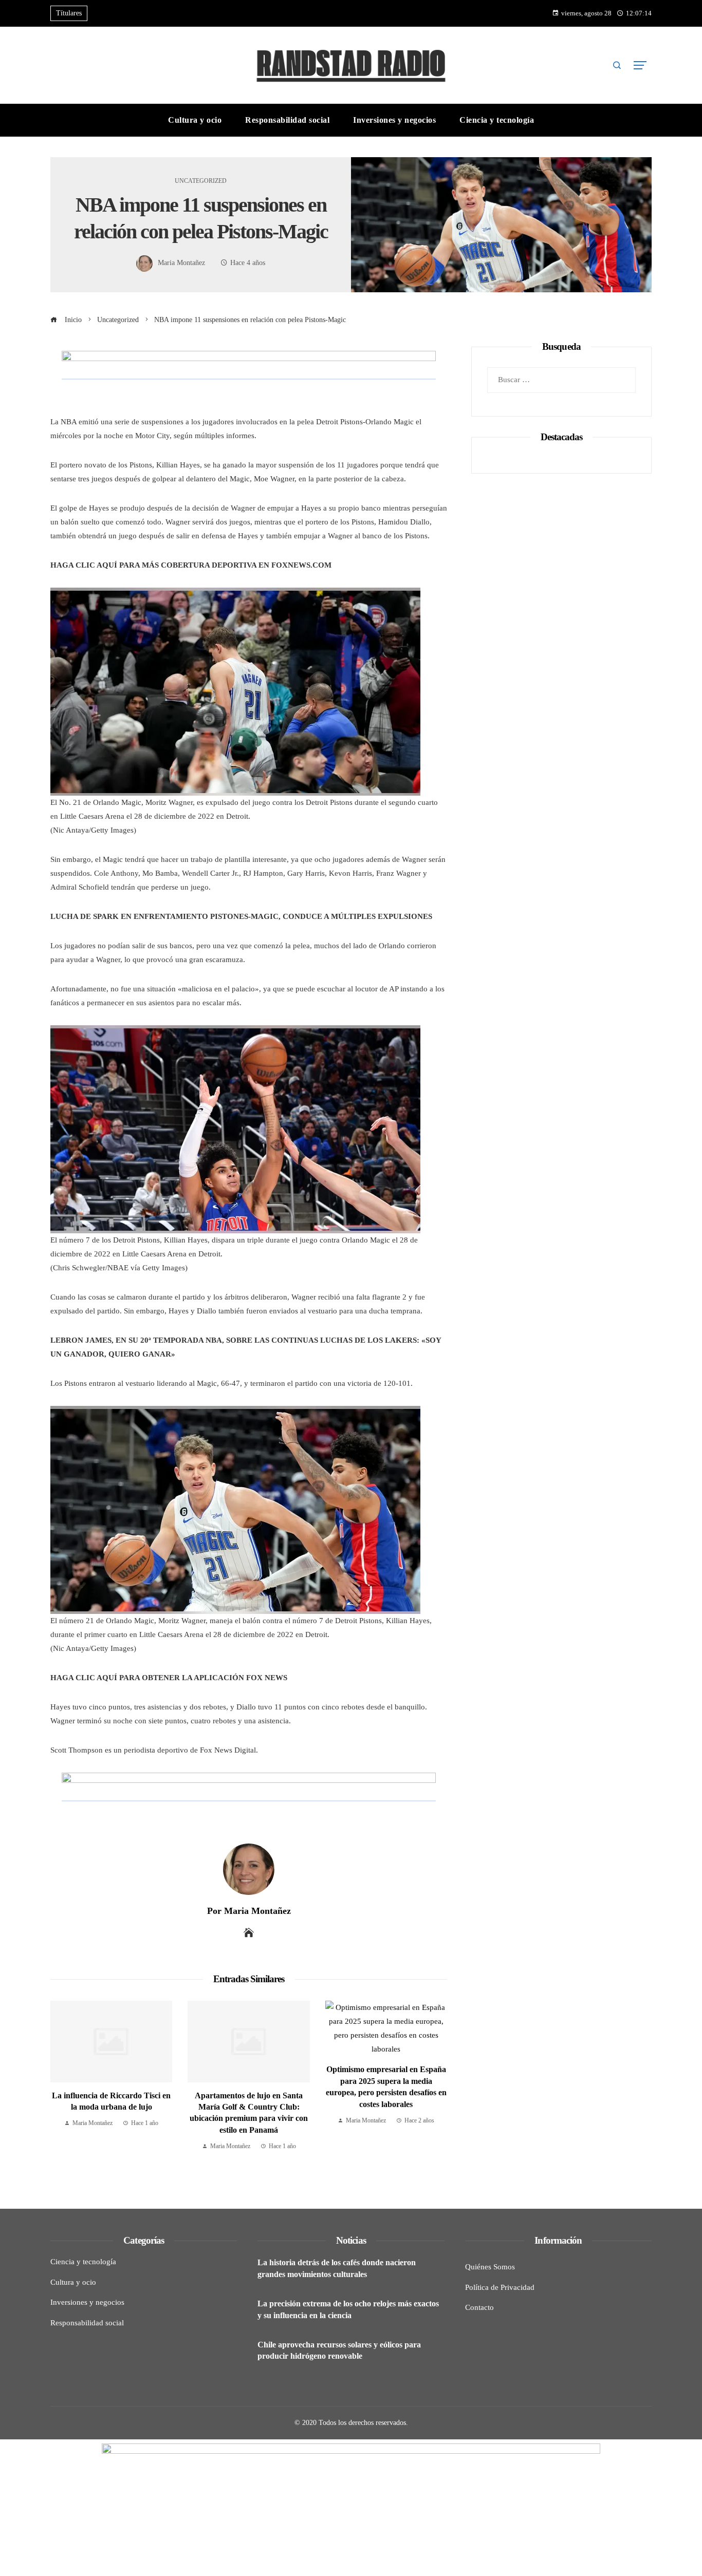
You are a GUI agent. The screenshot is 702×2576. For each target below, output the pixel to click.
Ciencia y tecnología (83, 2262)
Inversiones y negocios (87, 2302)
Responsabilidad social (87, 2323)
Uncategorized (201, 181)
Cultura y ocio (73, 2282)
